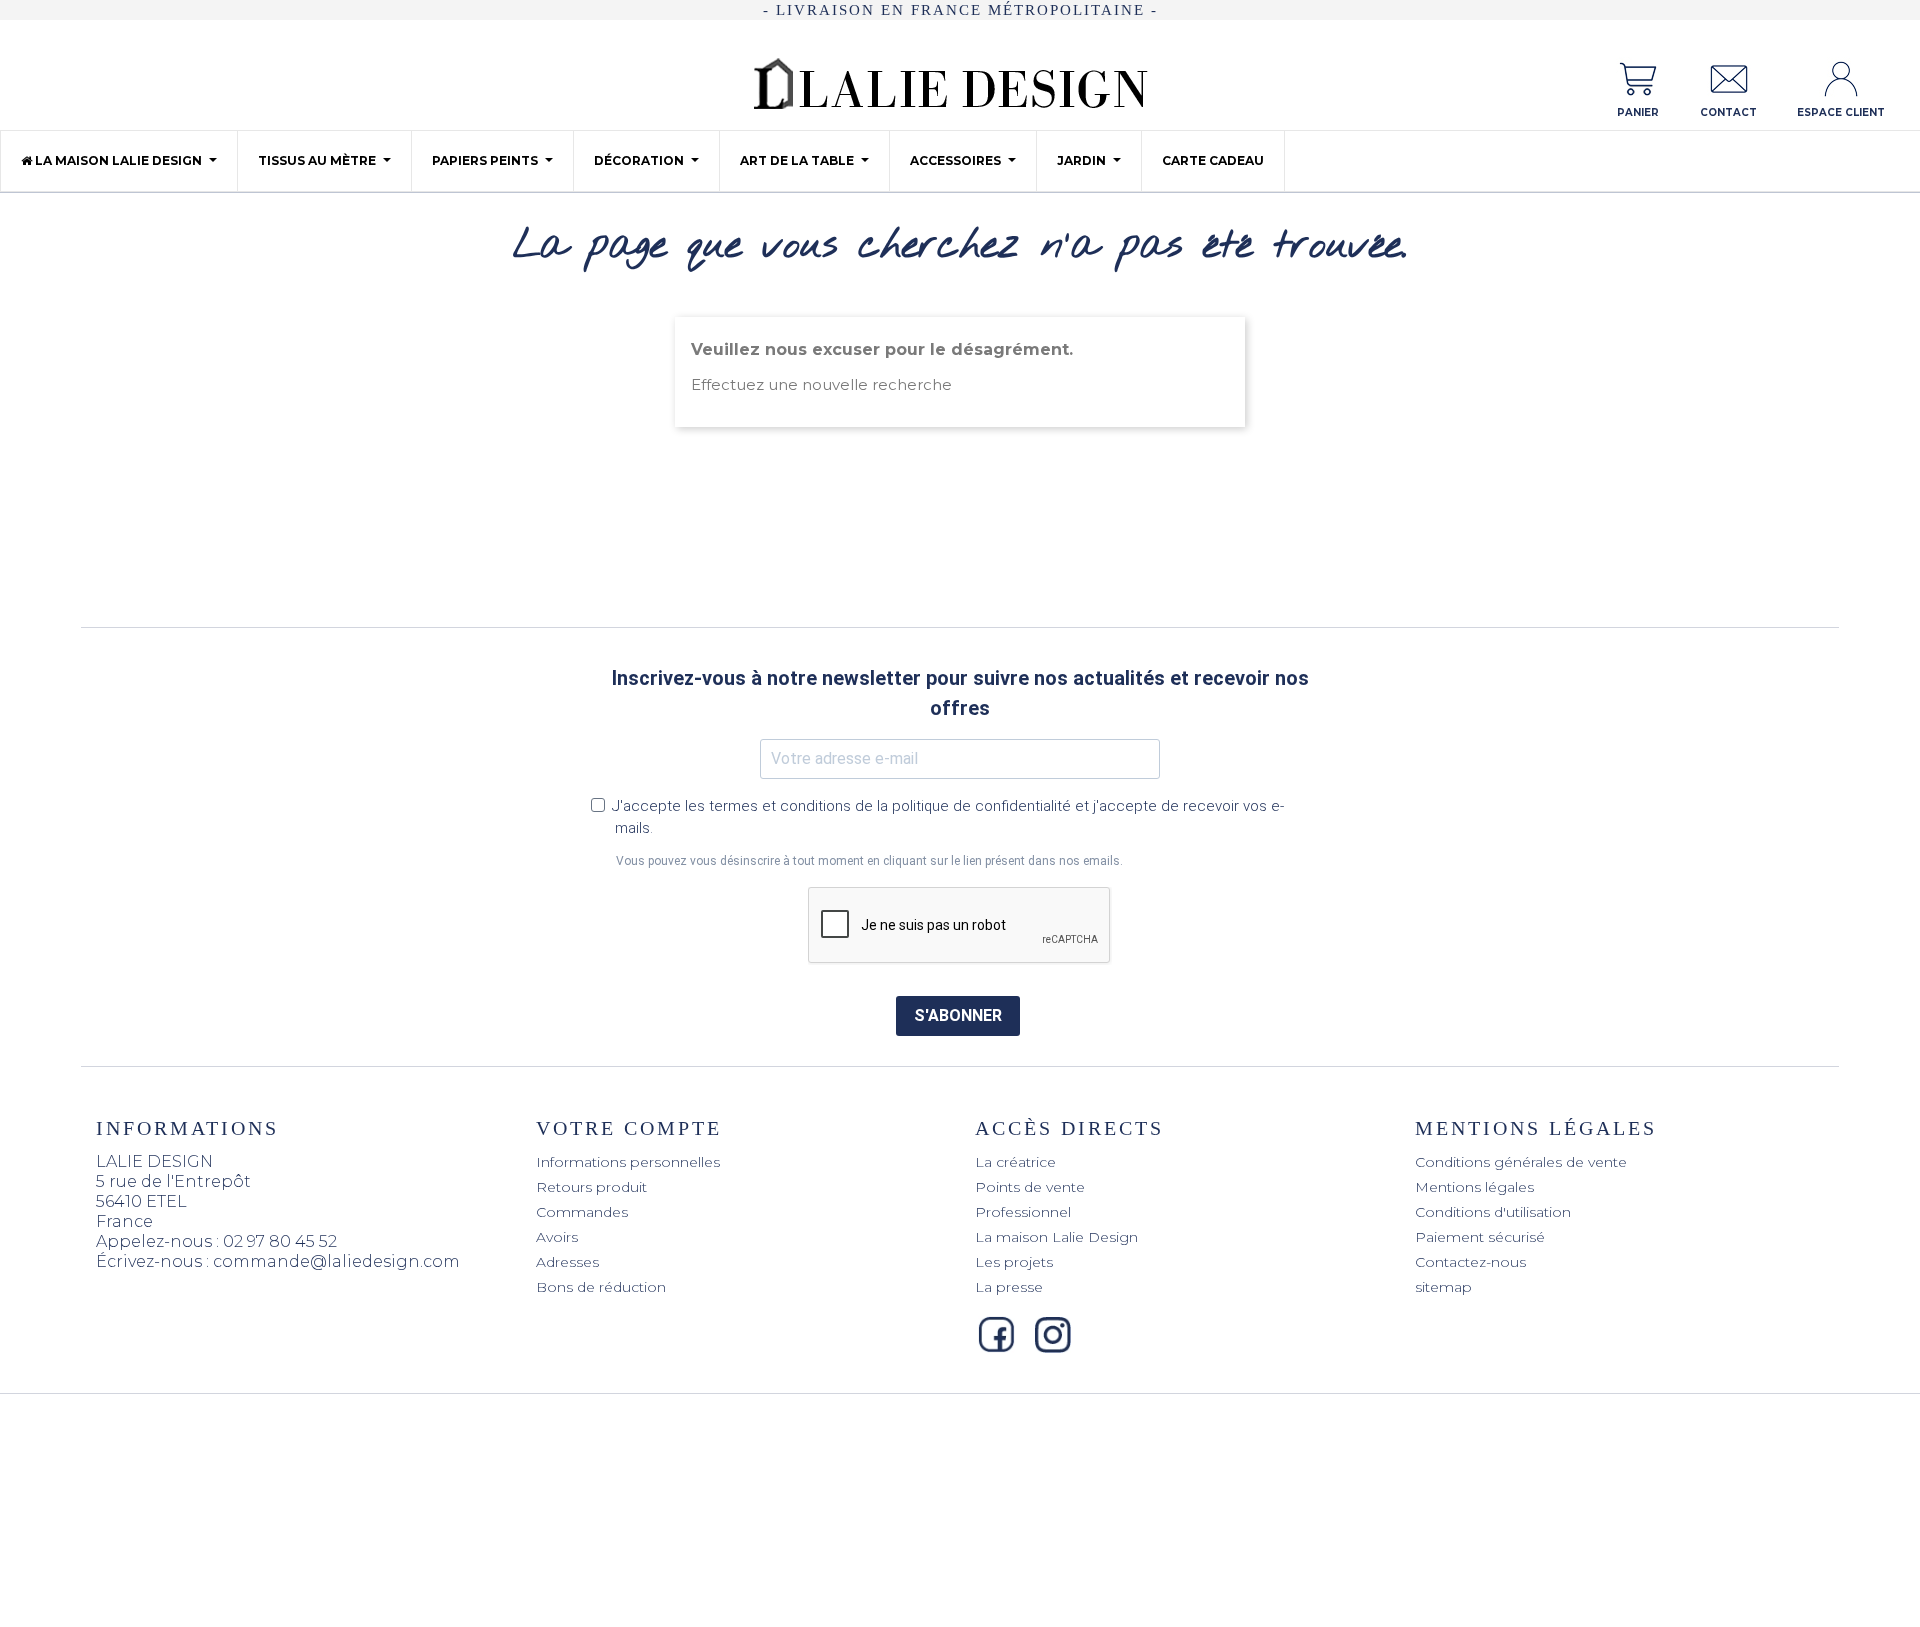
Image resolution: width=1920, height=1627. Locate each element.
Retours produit (591, 1187)
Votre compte (629, 1128)
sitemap (1443, 1287)
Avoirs (557, 1237)
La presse (1009, 1287)
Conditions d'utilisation (1493, 1212)
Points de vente (1030, 1187)
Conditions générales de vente (1521, 1162)
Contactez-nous (1470, 1262)
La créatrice (1015, 1162)
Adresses (567, 1262)
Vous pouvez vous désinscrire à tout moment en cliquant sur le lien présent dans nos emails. (869, 861)
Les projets (1014, 1262)
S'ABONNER (958, 1015)
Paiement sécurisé (1480, 1237)
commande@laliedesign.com (336, 1261)
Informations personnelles (628, 1162)
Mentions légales (1474, 1187)
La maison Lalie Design (1056, 1237)
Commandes (582, 1212)
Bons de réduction (601, 1287)
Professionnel (1023, 1212)
